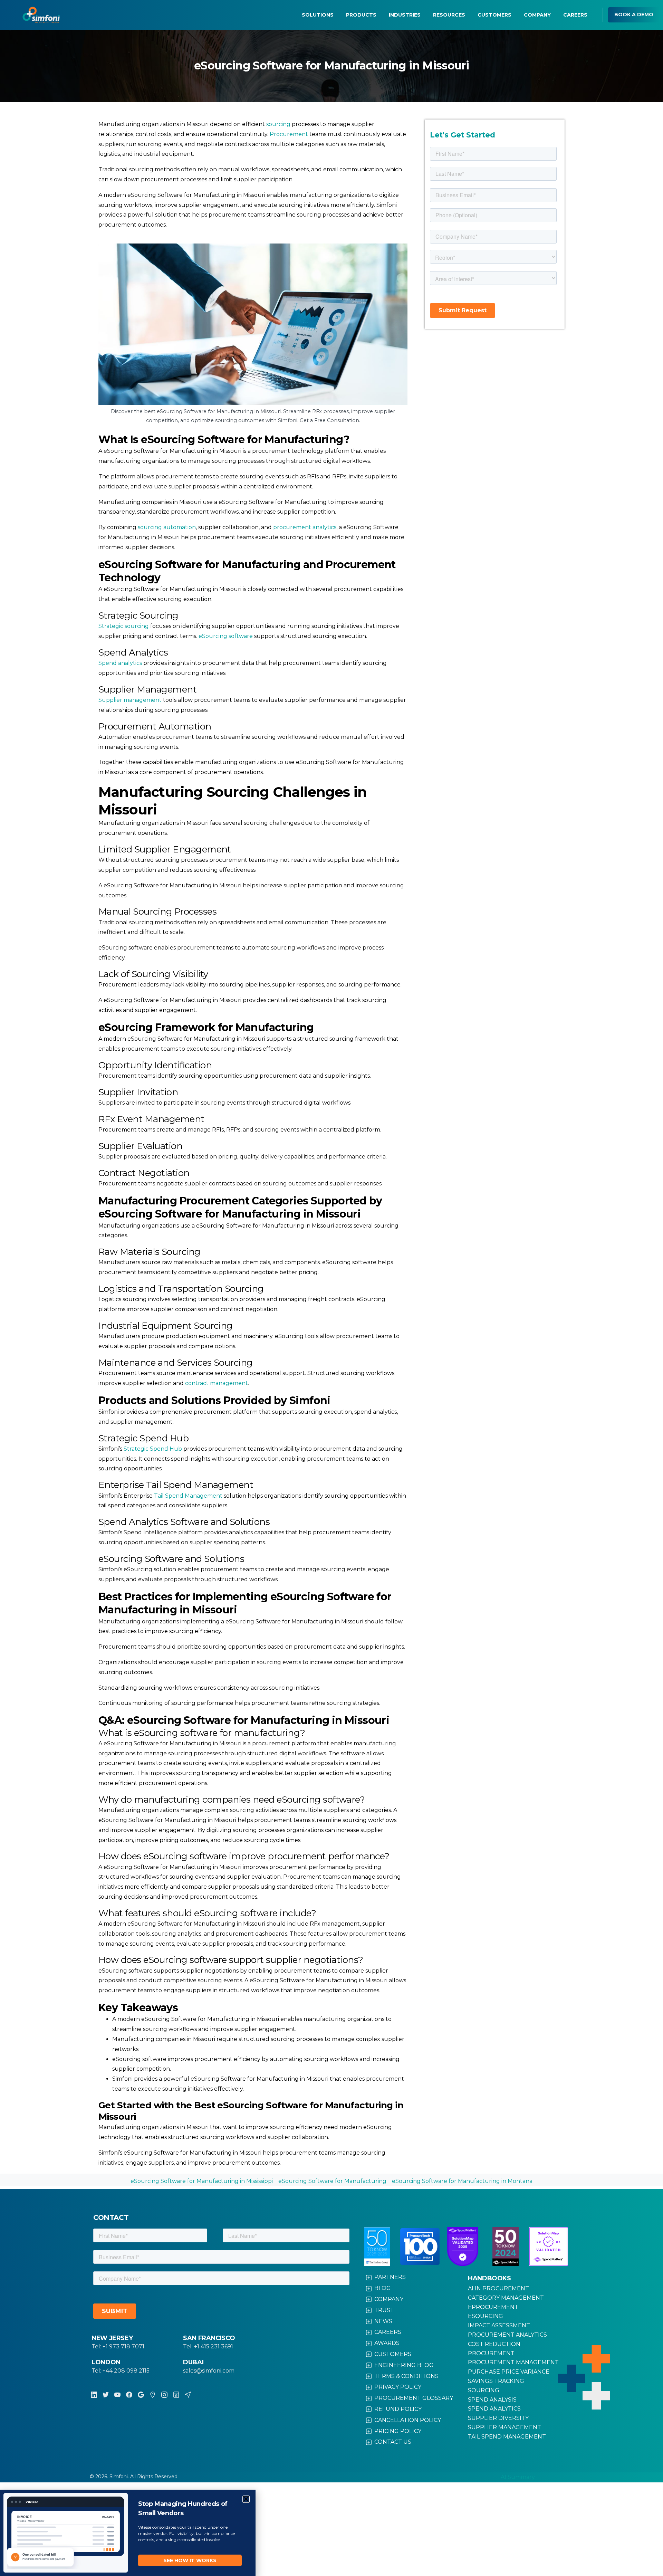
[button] (246, 2499)
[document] (331, 1288)
